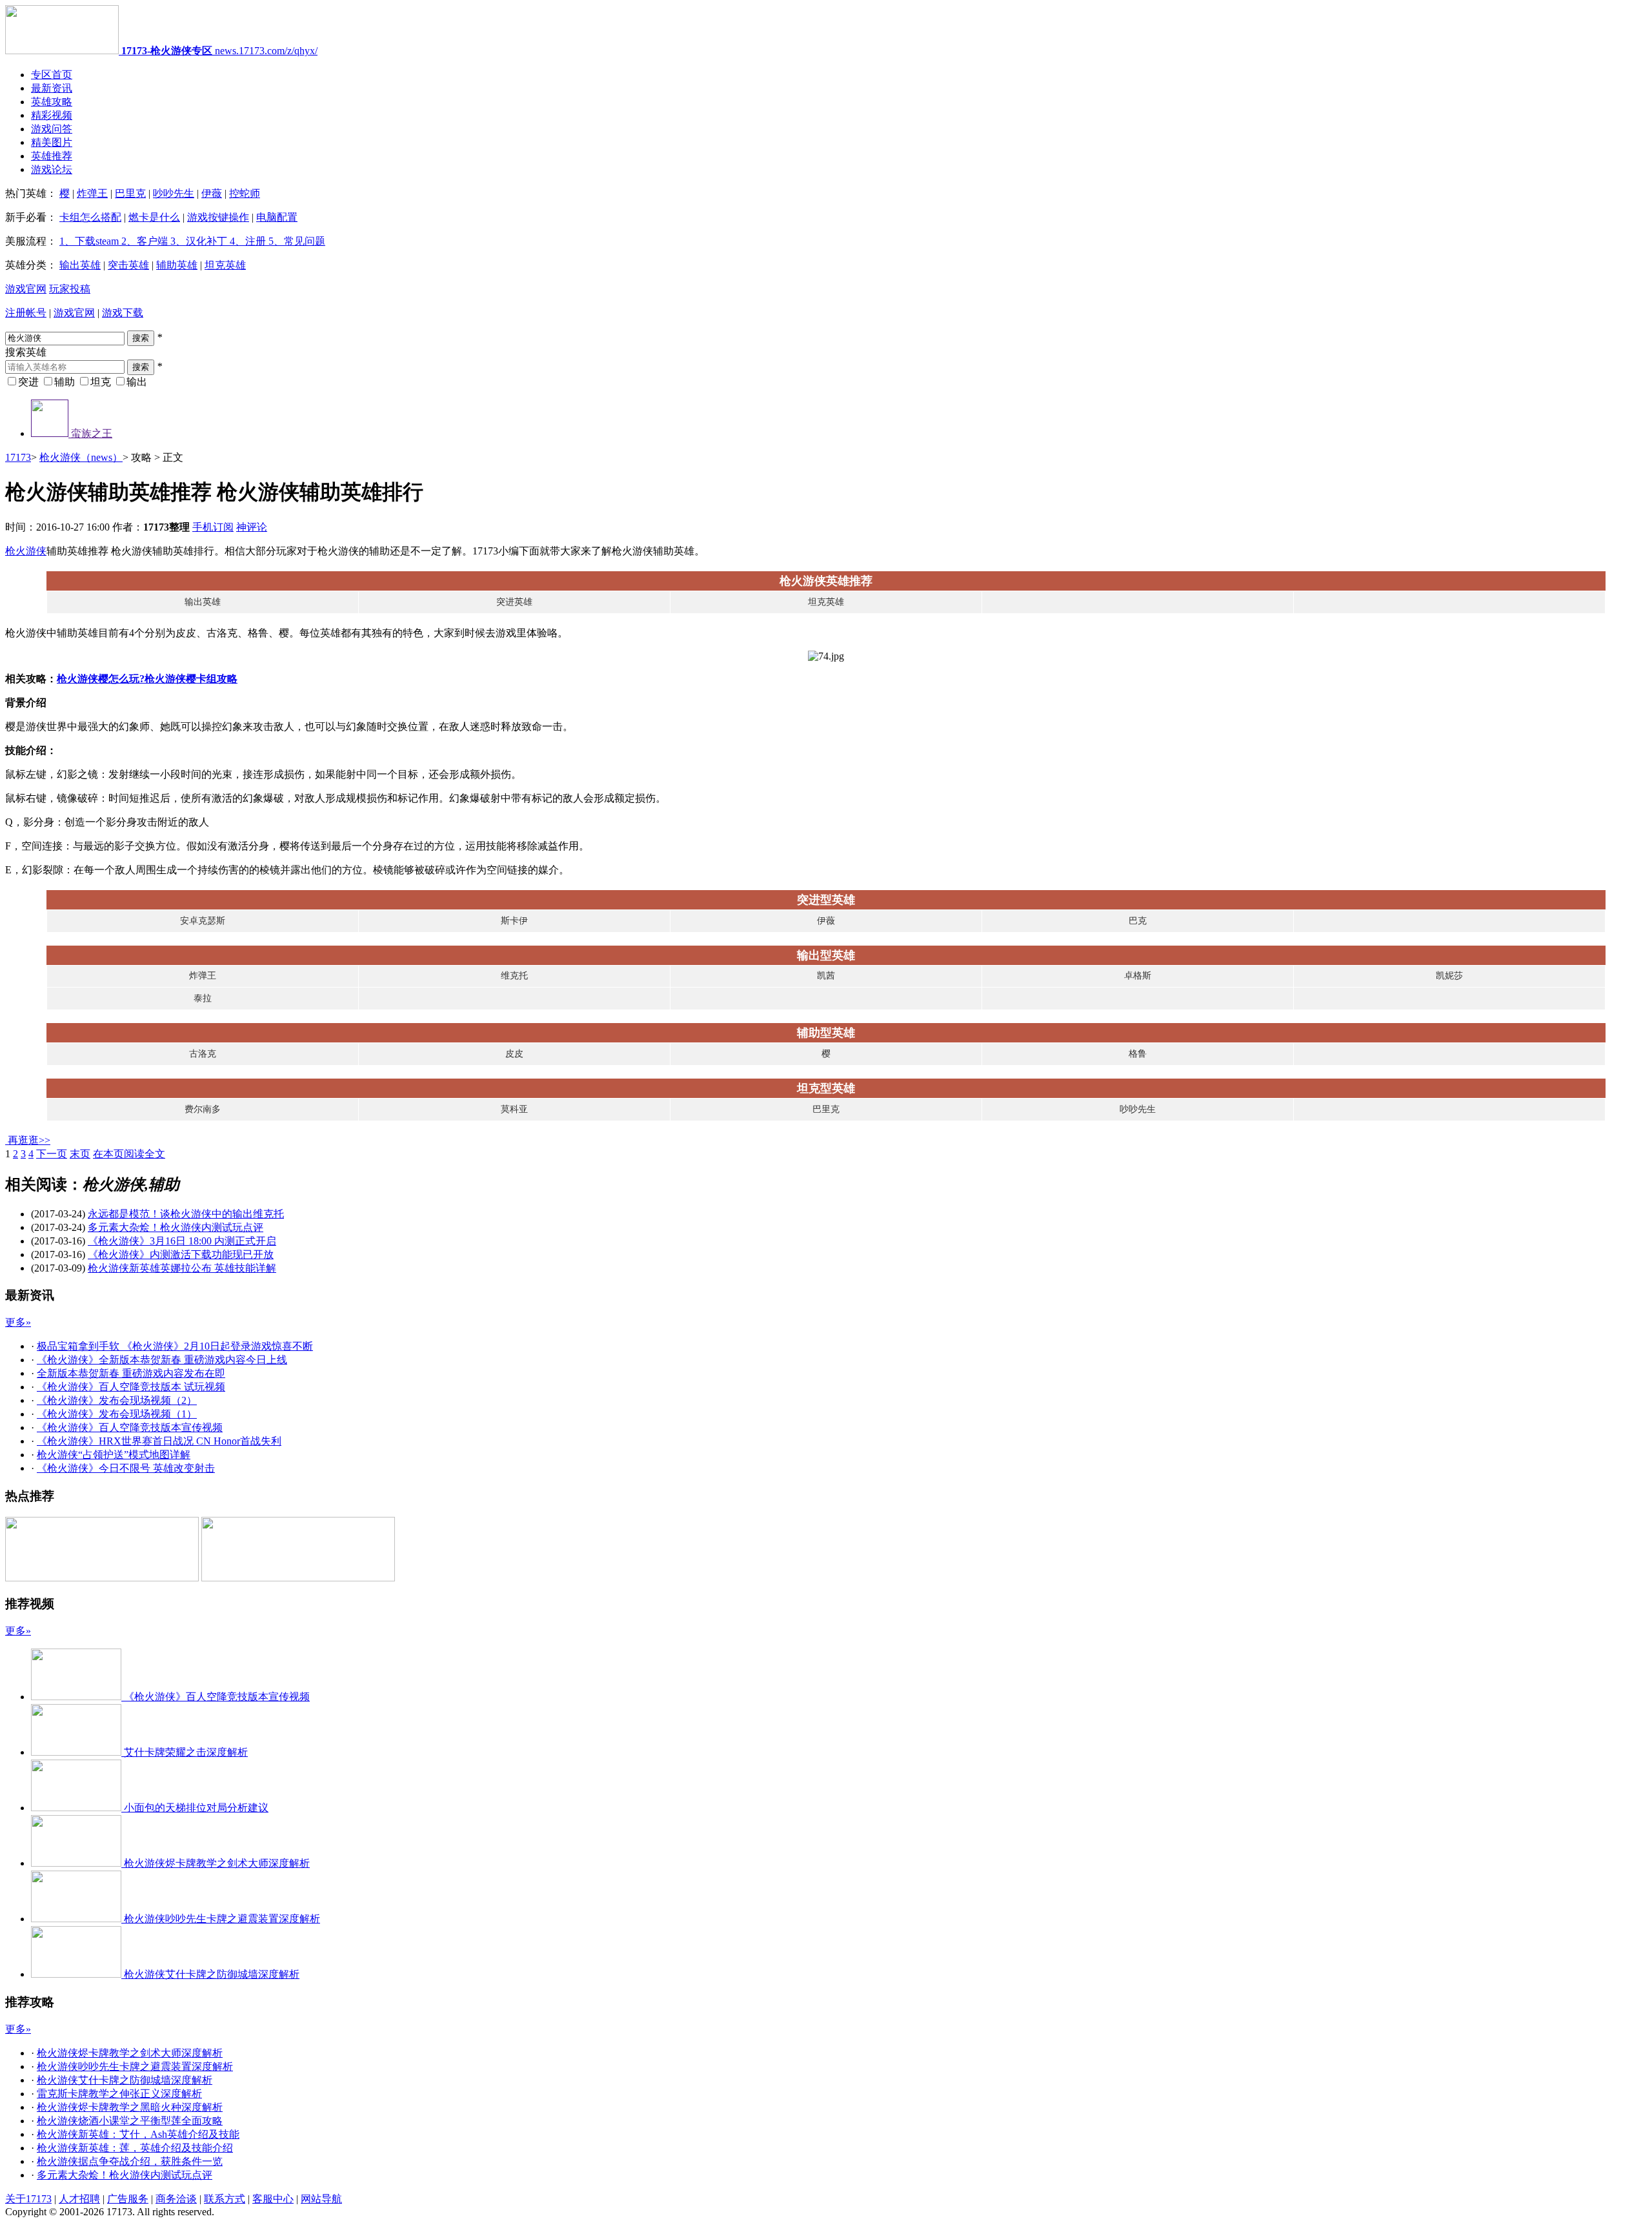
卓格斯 (1138, 976)
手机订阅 (213, 527)
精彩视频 (52, 115)
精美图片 (52, 142)
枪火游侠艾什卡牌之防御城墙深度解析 (125, 2080)
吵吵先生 (174, 193)
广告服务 (128, 2199)
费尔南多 (203, 1109)
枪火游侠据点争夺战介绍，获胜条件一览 (130, 2161)
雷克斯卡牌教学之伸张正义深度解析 (119, 2094)
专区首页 (52, 75)
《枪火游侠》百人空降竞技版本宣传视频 (130, 1427)
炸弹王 (92, 193)
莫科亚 (514, 1109)
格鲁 (1138, 1054)
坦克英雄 (225, 265)
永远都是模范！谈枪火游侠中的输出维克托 (186, 1214)
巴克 (1138, 921)
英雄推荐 (52, 156)
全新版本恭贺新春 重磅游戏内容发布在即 (131, 1373)
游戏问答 (52, 129)
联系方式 (225, 2199)
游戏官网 (26, 289)
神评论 (252, 527)
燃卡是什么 (154, 217)
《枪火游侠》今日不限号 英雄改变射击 (126, 1468)
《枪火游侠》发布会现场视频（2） (117, 1400)
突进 (28, 382)
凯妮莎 (1449, 976)
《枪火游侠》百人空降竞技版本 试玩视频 (131, 1387)
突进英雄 (514, 602)
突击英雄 (128, 265)
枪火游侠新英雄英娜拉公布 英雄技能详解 (182, 1268)
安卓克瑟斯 (203, 921)
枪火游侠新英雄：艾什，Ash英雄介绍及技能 (138, 2134)
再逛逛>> (29, 1140)
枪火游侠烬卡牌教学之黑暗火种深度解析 (130, 2107)
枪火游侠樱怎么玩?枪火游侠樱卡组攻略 (147, 679)
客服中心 (273, 2199)
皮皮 (514, 1054)
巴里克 (130, 193)
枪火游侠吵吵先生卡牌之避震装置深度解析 (135, 2066)
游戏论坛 (52, 169)
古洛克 (203, 1054)
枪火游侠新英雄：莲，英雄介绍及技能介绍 (135, 2148)
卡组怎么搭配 (90, 217)
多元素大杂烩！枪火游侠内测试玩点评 (176, 1227)
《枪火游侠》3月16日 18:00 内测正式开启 (182, 1241)
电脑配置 (277, 217)
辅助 (65, 382)
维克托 (514, 976)
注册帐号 (26, 313)
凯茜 (826, 976)
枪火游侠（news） (81, 457)
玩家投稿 (70, 289)
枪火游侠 (26, 551)
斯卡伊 (514, 921)
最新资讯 (52, 88)
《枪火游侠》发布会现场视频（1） (117, 1414)
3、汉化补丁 (197, 241)
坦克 (101, 382)
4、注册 (247, 241)
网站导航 (321, 2199)
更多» (18, 1322)
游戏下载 (123, 313)
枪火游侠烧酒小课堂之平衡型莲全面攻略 (130, 2121)
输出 (137, 382)
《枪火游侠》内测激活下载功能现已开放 (181, 1254)
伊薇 (212, 193)
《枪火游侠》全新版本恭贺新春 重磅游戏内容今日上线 (162, 1360)
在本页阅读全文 (129, 1154)
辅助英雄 (177, 265)
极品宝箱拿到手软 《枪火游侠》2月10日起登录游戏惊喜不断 (175, 1346)
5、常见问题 (296, 241)
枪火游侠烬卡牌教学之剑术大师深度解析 (130, 2053)
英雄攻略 (52, 102)
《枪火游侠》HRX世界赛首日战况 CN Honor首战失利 (159, 1441)
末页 (80, 1154)
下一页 (52, 1154)
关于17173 (28, 2199)
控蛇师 (245, 193)
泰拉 (203, 998)
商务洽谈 (176, 2199)
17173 (18, 457)
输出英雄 (80, 265)
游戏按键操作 (218, 217)
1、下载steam (89, 241)
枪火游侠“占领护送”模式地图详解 (114, 1455)
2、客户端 (143, 241)
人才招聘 (79, 2199)
